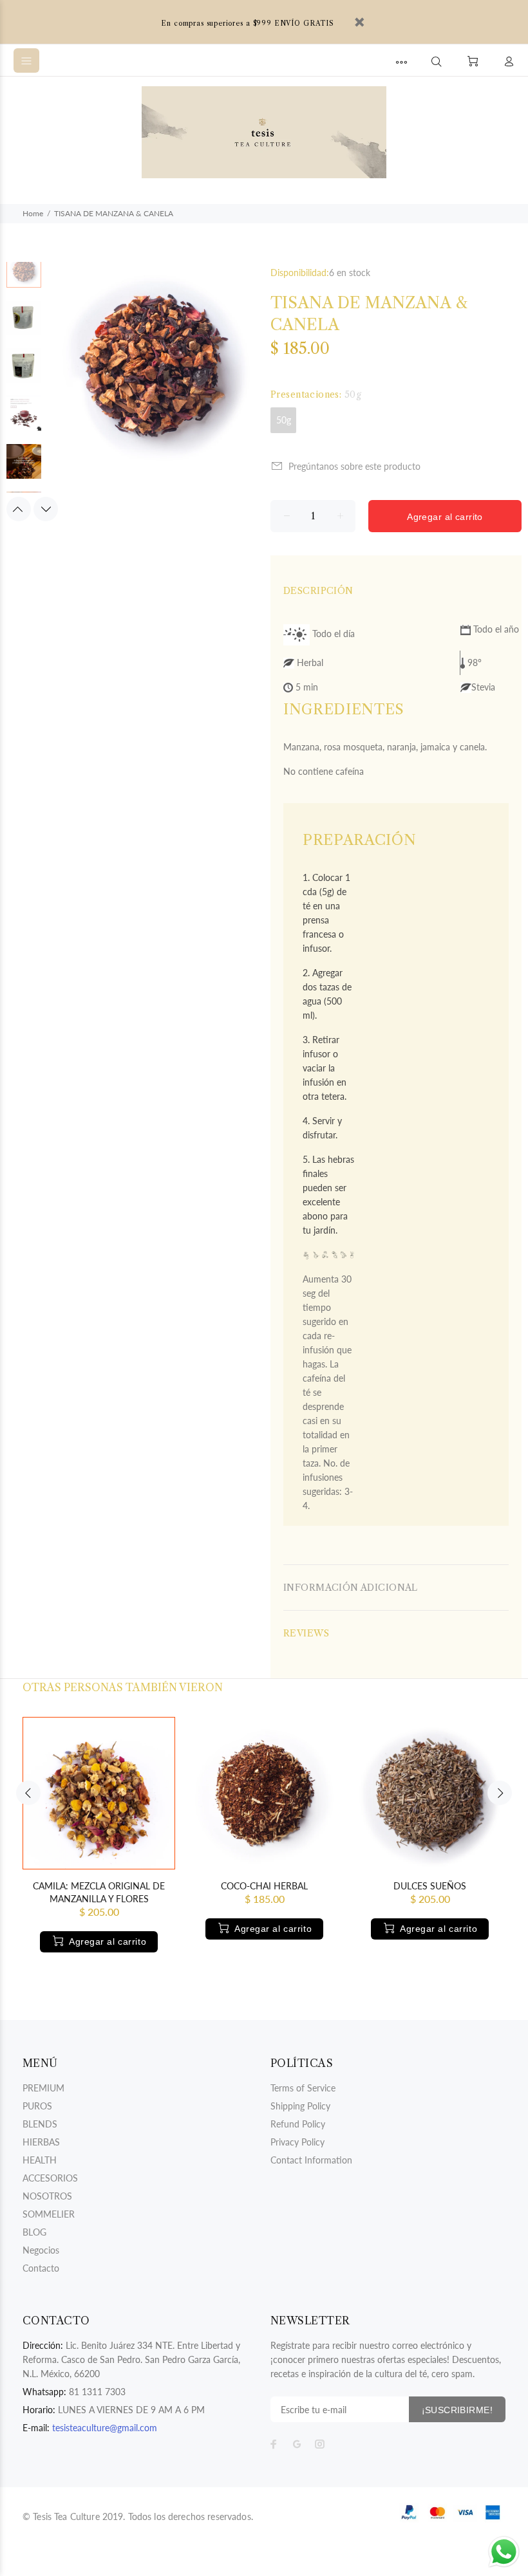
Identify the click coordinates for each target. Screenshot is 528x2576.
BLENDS (40, 2124)
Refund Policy (298, 2124)
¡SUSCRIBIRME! (457, 2410)
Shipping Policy (300, 2106)
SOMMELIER (49, 2214)
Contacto (41, 2268)
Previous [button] (19, 509)
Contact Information (311, 2160)
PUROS (37, 2106)
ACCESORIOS (50, 2178)
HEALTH (40, 2160)
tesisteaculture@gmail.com (105, 2428)
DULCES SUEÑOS (430, 1886)
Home (33, 213)
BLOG (34, 2232)
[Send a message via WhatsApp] (504, 2552)
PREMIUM (43, 2088)
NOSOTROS (47, 2196)
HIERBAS (41, 2142)
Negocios (41, 2250)
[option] (24, 277)
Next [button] (46, 509)
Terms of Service (303, 2088)
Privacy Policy (297, 2142)
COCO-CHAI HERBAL (264, 1886)
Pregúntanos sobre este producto (354, 466)
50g (284, 420)
